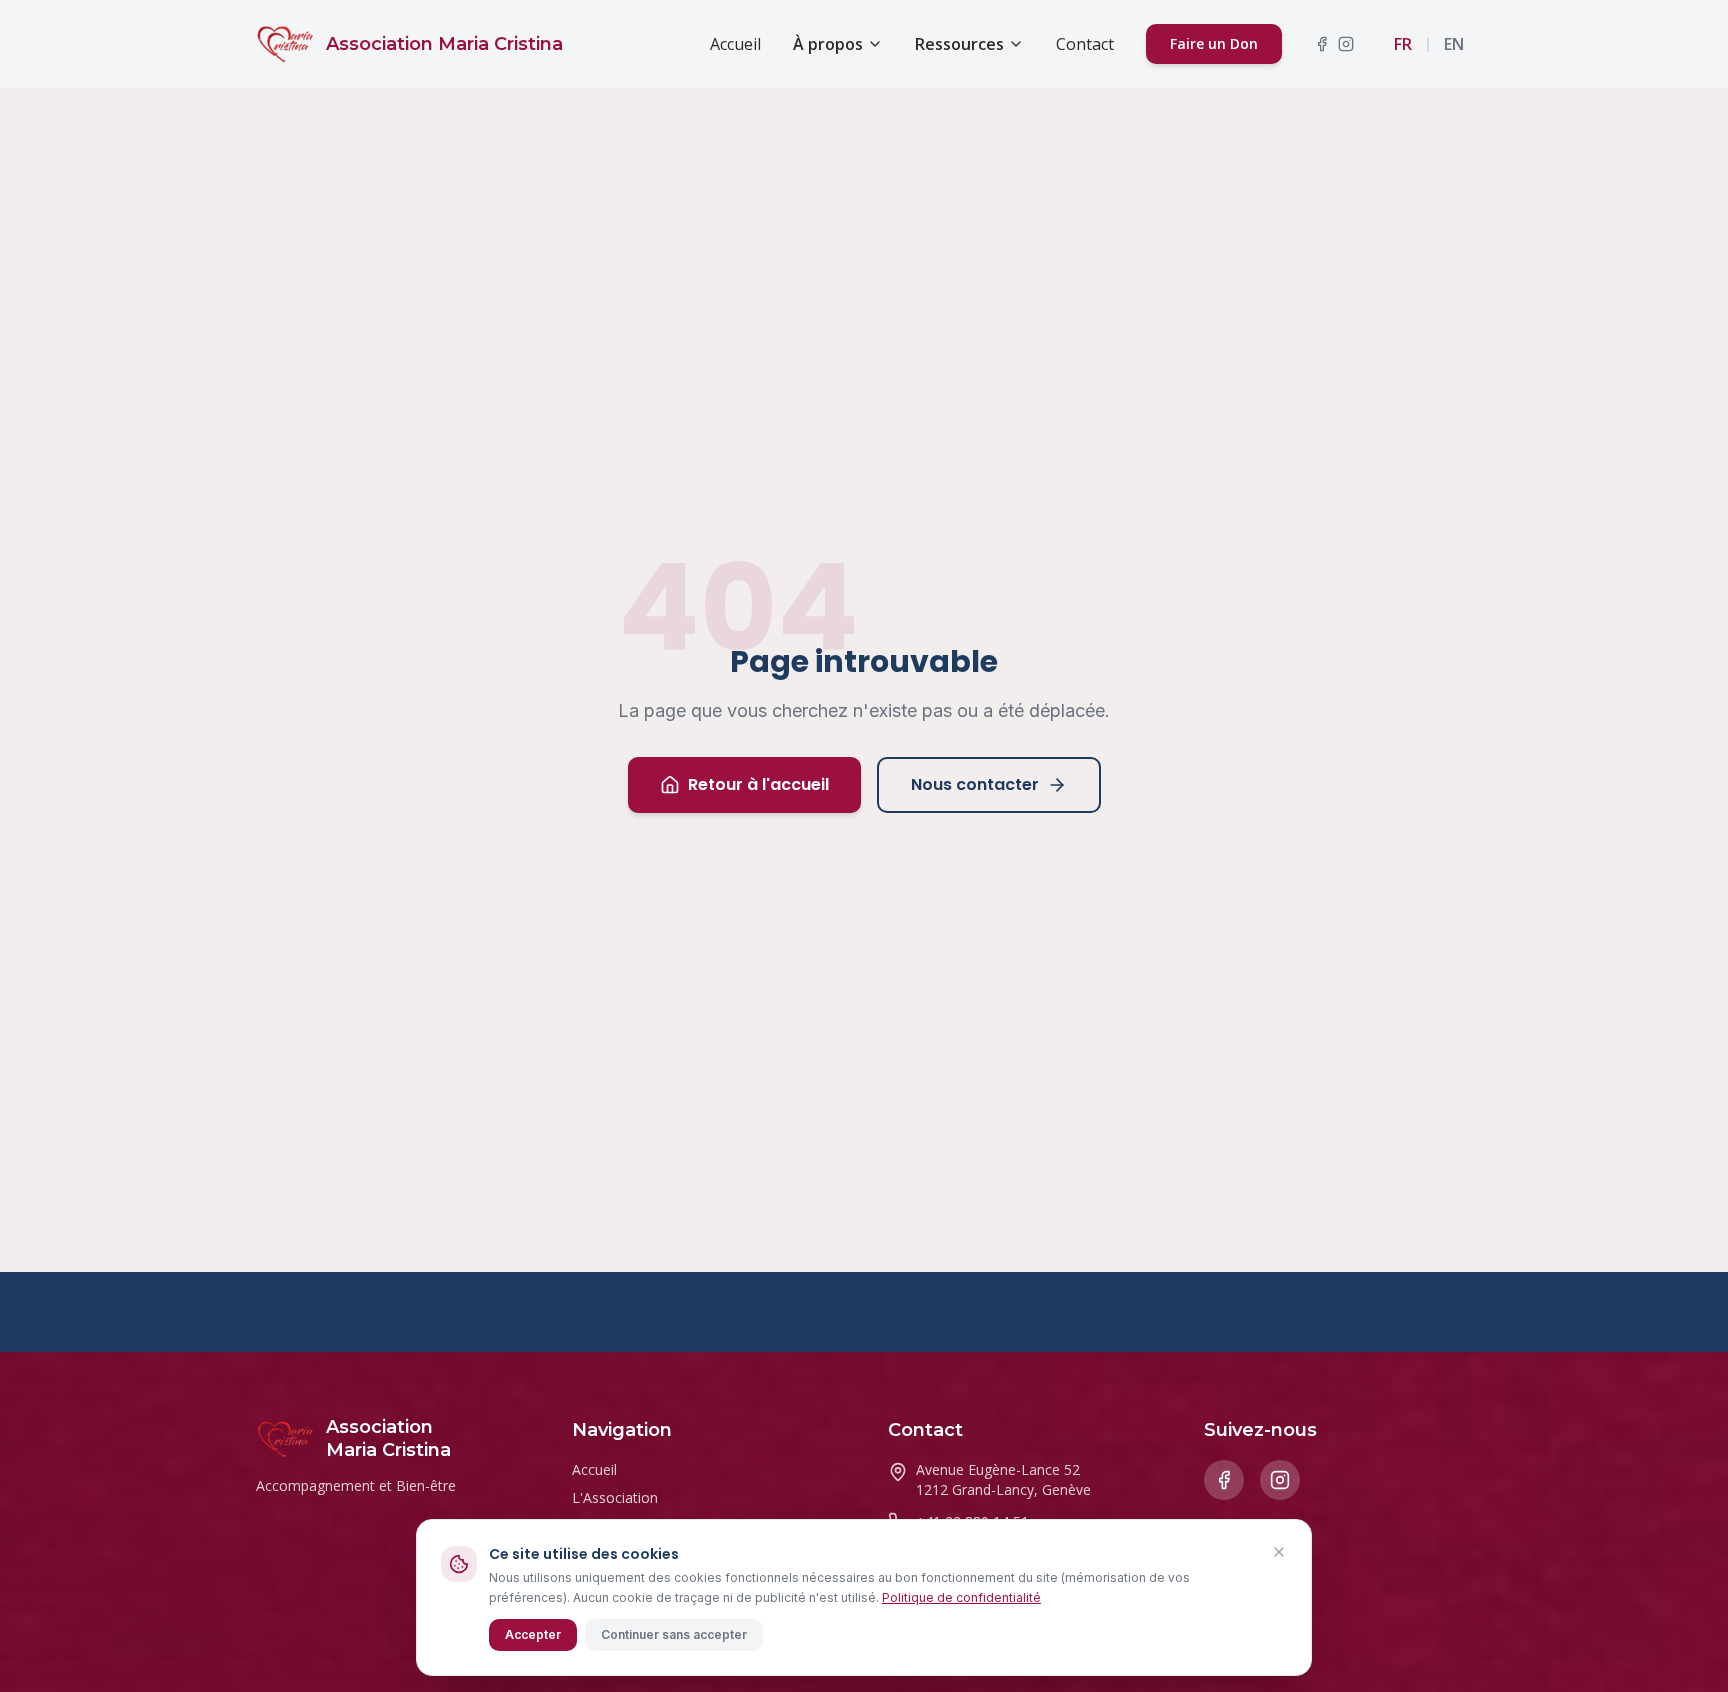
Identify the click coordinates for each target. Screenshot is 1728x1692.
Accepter (533, 1634)
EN (1454, 44)
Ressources (959, 44)
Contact (1085, 44)
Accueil (735, 44)
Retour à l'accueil (758, 784)
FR (1403, 44)
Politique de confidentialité (961, 1597)
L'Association (615, 1497)
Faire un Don (1214, 43)
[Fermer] (1279, 1552)
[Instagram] (1346, 44)
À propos (828, 44)
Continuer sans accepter (674, 1634)
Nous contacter (975, 784)
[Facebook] (1322, 44)
